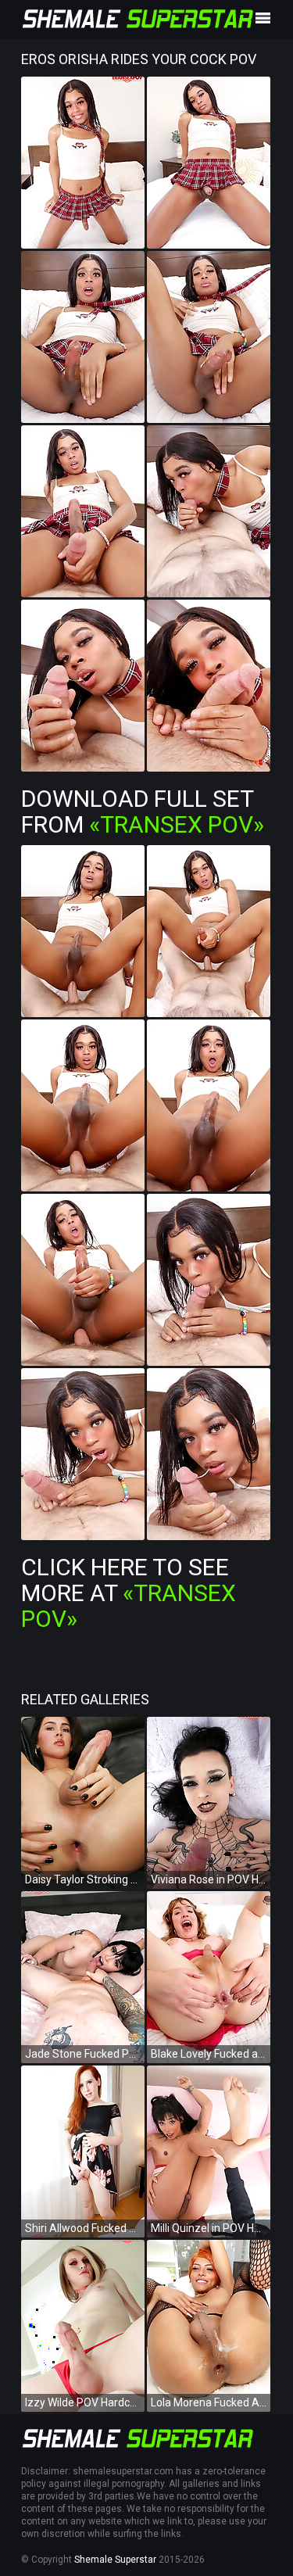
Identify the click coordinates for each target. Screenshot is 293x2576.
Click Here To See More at (129, 1593)
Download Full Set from (143, 811)
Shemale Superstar (115, 2560)
